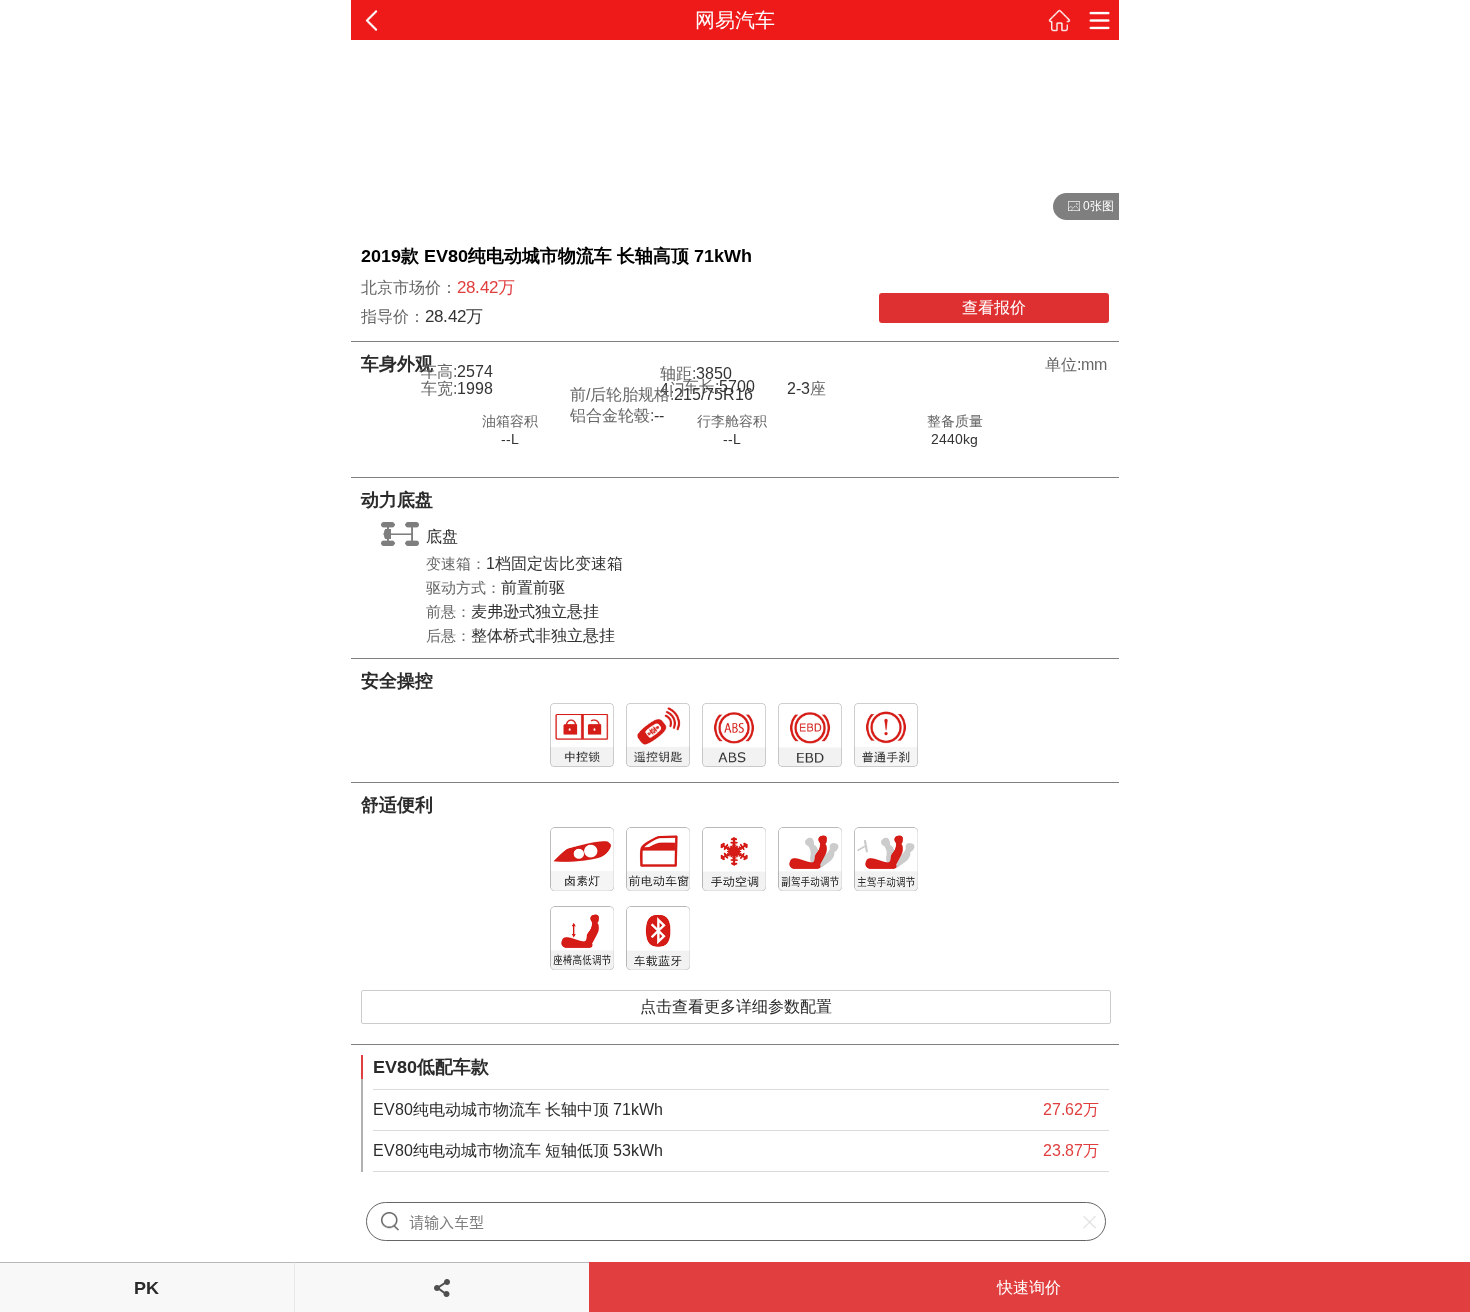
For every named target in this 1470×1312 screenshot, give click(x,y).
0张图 (1083, 207)
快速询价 (1029, 1287)
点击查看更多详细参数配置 (736, 1006)
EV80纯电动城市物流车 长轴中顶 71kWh (518, 1109)
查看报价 (994, 307)
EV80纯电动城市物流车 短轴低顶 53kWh (518, 1150)
